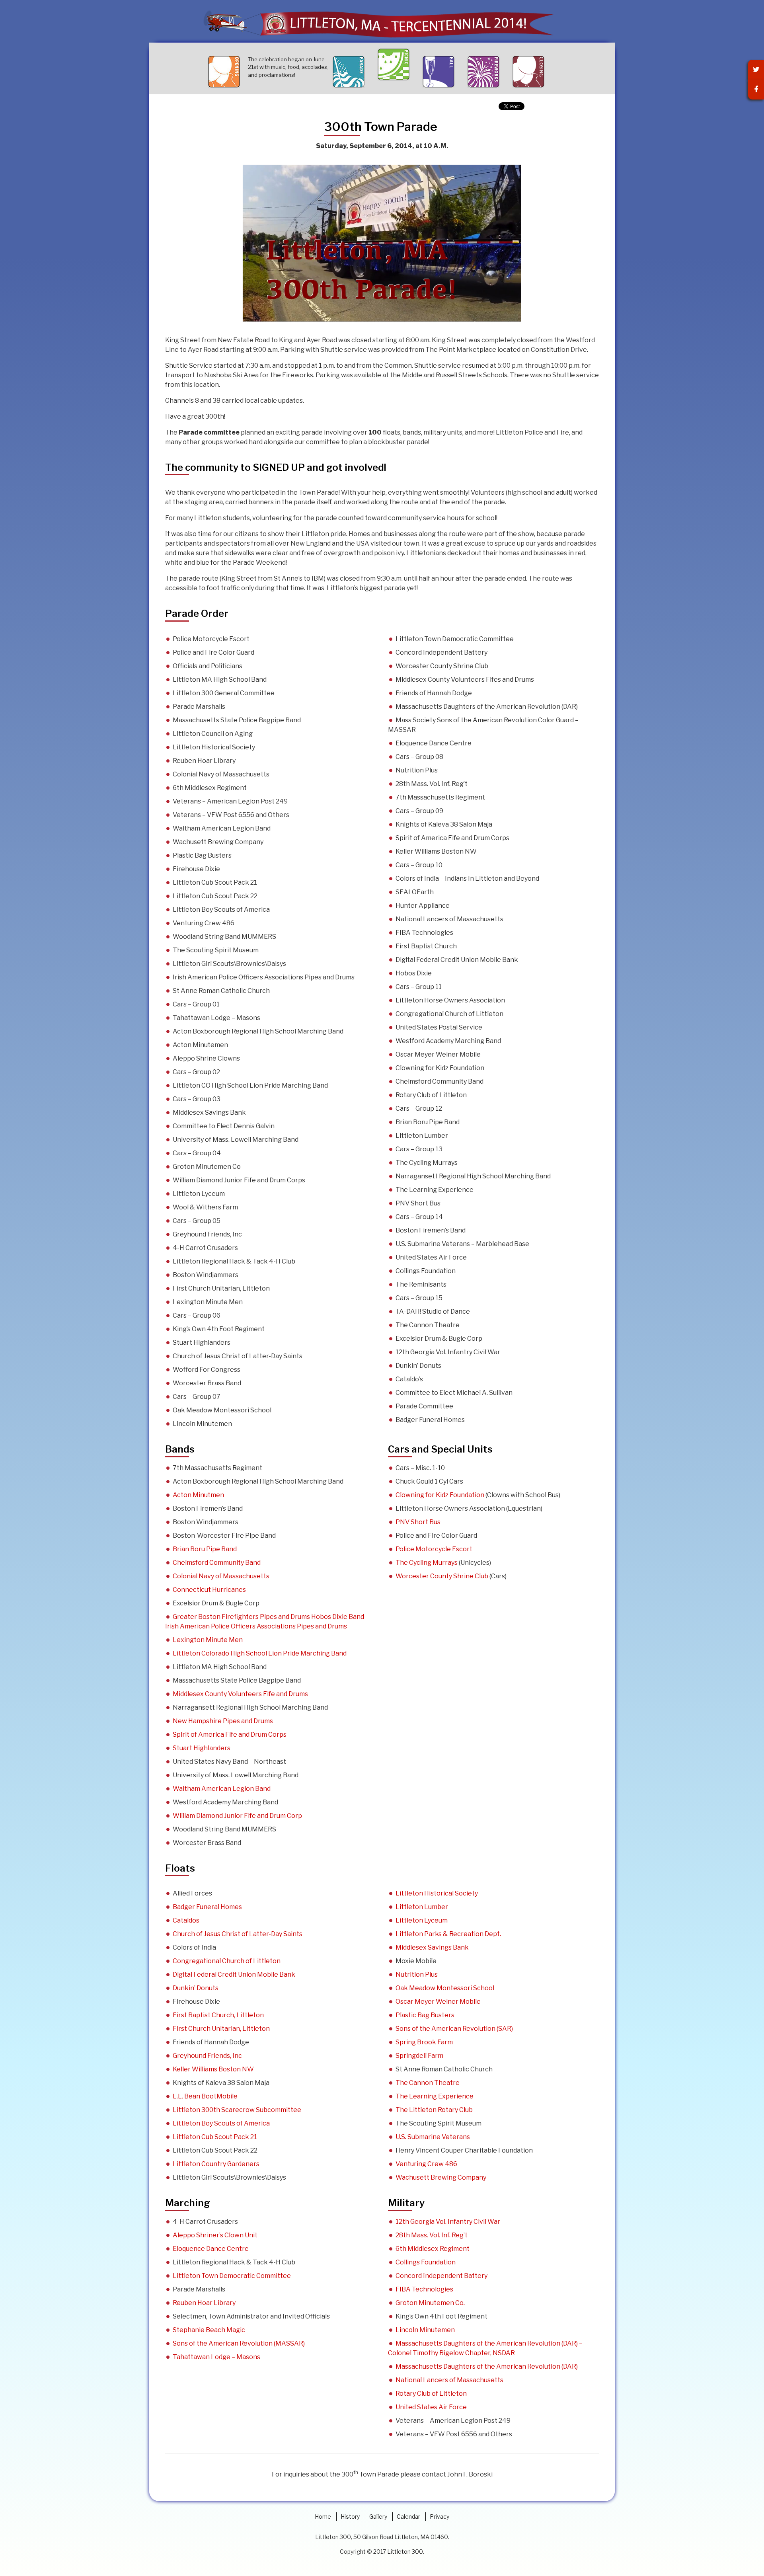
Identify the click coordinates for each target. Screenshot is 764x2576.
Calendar (408, 2517)
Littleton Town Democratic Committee (232, 2276)
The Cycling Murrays (427, 1563)
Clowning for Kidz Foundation (440, 1495)
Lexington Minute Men (208, 1640)
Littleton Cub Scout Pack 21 (215, 2137)
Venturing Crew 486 (426, 2164)
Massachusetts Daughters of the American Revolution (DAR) (487, 2366)
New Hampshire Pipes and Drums (223, 1721)
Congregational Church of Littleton (227, 1961)
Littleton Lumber (422, 1907)
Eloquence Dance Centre (211, 2249)
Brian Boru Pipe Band (205, 1549)
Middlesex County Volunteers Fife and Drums (240, 1694)
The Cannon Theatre (428, 2083)
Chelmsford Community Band (217, 1563)
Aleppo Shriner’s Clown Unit (215, 2235)
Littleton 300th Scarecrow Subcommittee (237, 2110)
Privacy (439, 2517)
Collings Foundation (426, 2262)
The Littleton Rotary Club (434, 2110)
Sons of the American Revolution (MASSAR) (239, 2343)
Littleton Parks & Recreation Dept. (448, 1934)
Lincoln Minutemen (425, 2330)
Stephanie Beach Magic (209, 2330)
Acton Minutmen (198, 1495)
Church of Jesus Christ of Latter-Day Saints (238, 1934)
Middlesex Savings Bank (432, 1947)
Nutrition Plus (417, 1974)
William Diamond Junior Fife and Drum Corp (237, 1816)
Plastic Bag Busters (425, 2015)
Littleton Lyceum (422, 1920)
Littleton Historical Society (437, 1893)
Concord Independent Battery (441, 2276)
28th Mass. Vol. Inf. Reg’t (432, 2235)
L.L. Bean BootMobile (205, 2096)
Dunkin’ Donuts (196, 1988)
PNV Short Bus (418, 1522)
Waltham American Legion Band (222, 1789)
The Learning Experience (435, 2096)
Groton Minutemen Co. (430, 2303)
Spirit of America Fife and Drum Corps (230, 1735)
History (350, 2517)
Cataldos (186, 1920)
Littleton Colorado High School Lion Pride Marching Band (260, 1653)
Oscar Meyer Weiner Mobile (438, 2002)
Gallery (378, 2517)
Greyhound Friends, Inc (207, 2056)
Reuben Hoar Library (204, 2303)
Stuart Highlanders (202, 1748)
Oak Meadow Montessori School (445, 1988)
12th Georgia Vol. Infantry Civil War (448, 2222)
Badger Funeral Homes (207, 1907)
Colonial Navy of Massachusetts (221, 1576)
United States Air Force (431, 2407)
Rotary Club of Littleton (431, 2394)
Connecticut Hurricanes (209, 1590)
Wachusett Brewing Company (441, 2177)
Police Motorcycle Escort (434, 1549)
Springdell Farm (419, 2056)
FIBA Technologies (424, 2289)
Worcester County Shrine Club (442, 1576)
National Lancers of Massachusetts (449, 2380)
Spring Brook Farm (424, 2042)
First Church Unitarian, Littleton (221, 2029)
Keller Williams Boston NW (213, 2069)
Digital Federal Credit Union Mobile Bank (234, 1974)
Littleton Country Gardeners (216, 2164)
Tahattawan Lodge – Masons (216, 2357)
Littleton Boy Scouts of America (221, 2123)
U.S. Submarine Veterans (433, 2137)
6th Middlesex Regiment (433, 2249)
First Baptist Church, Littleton (218, 2015)
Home (323, 2517)
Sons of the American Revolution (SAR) (454, 2029)
